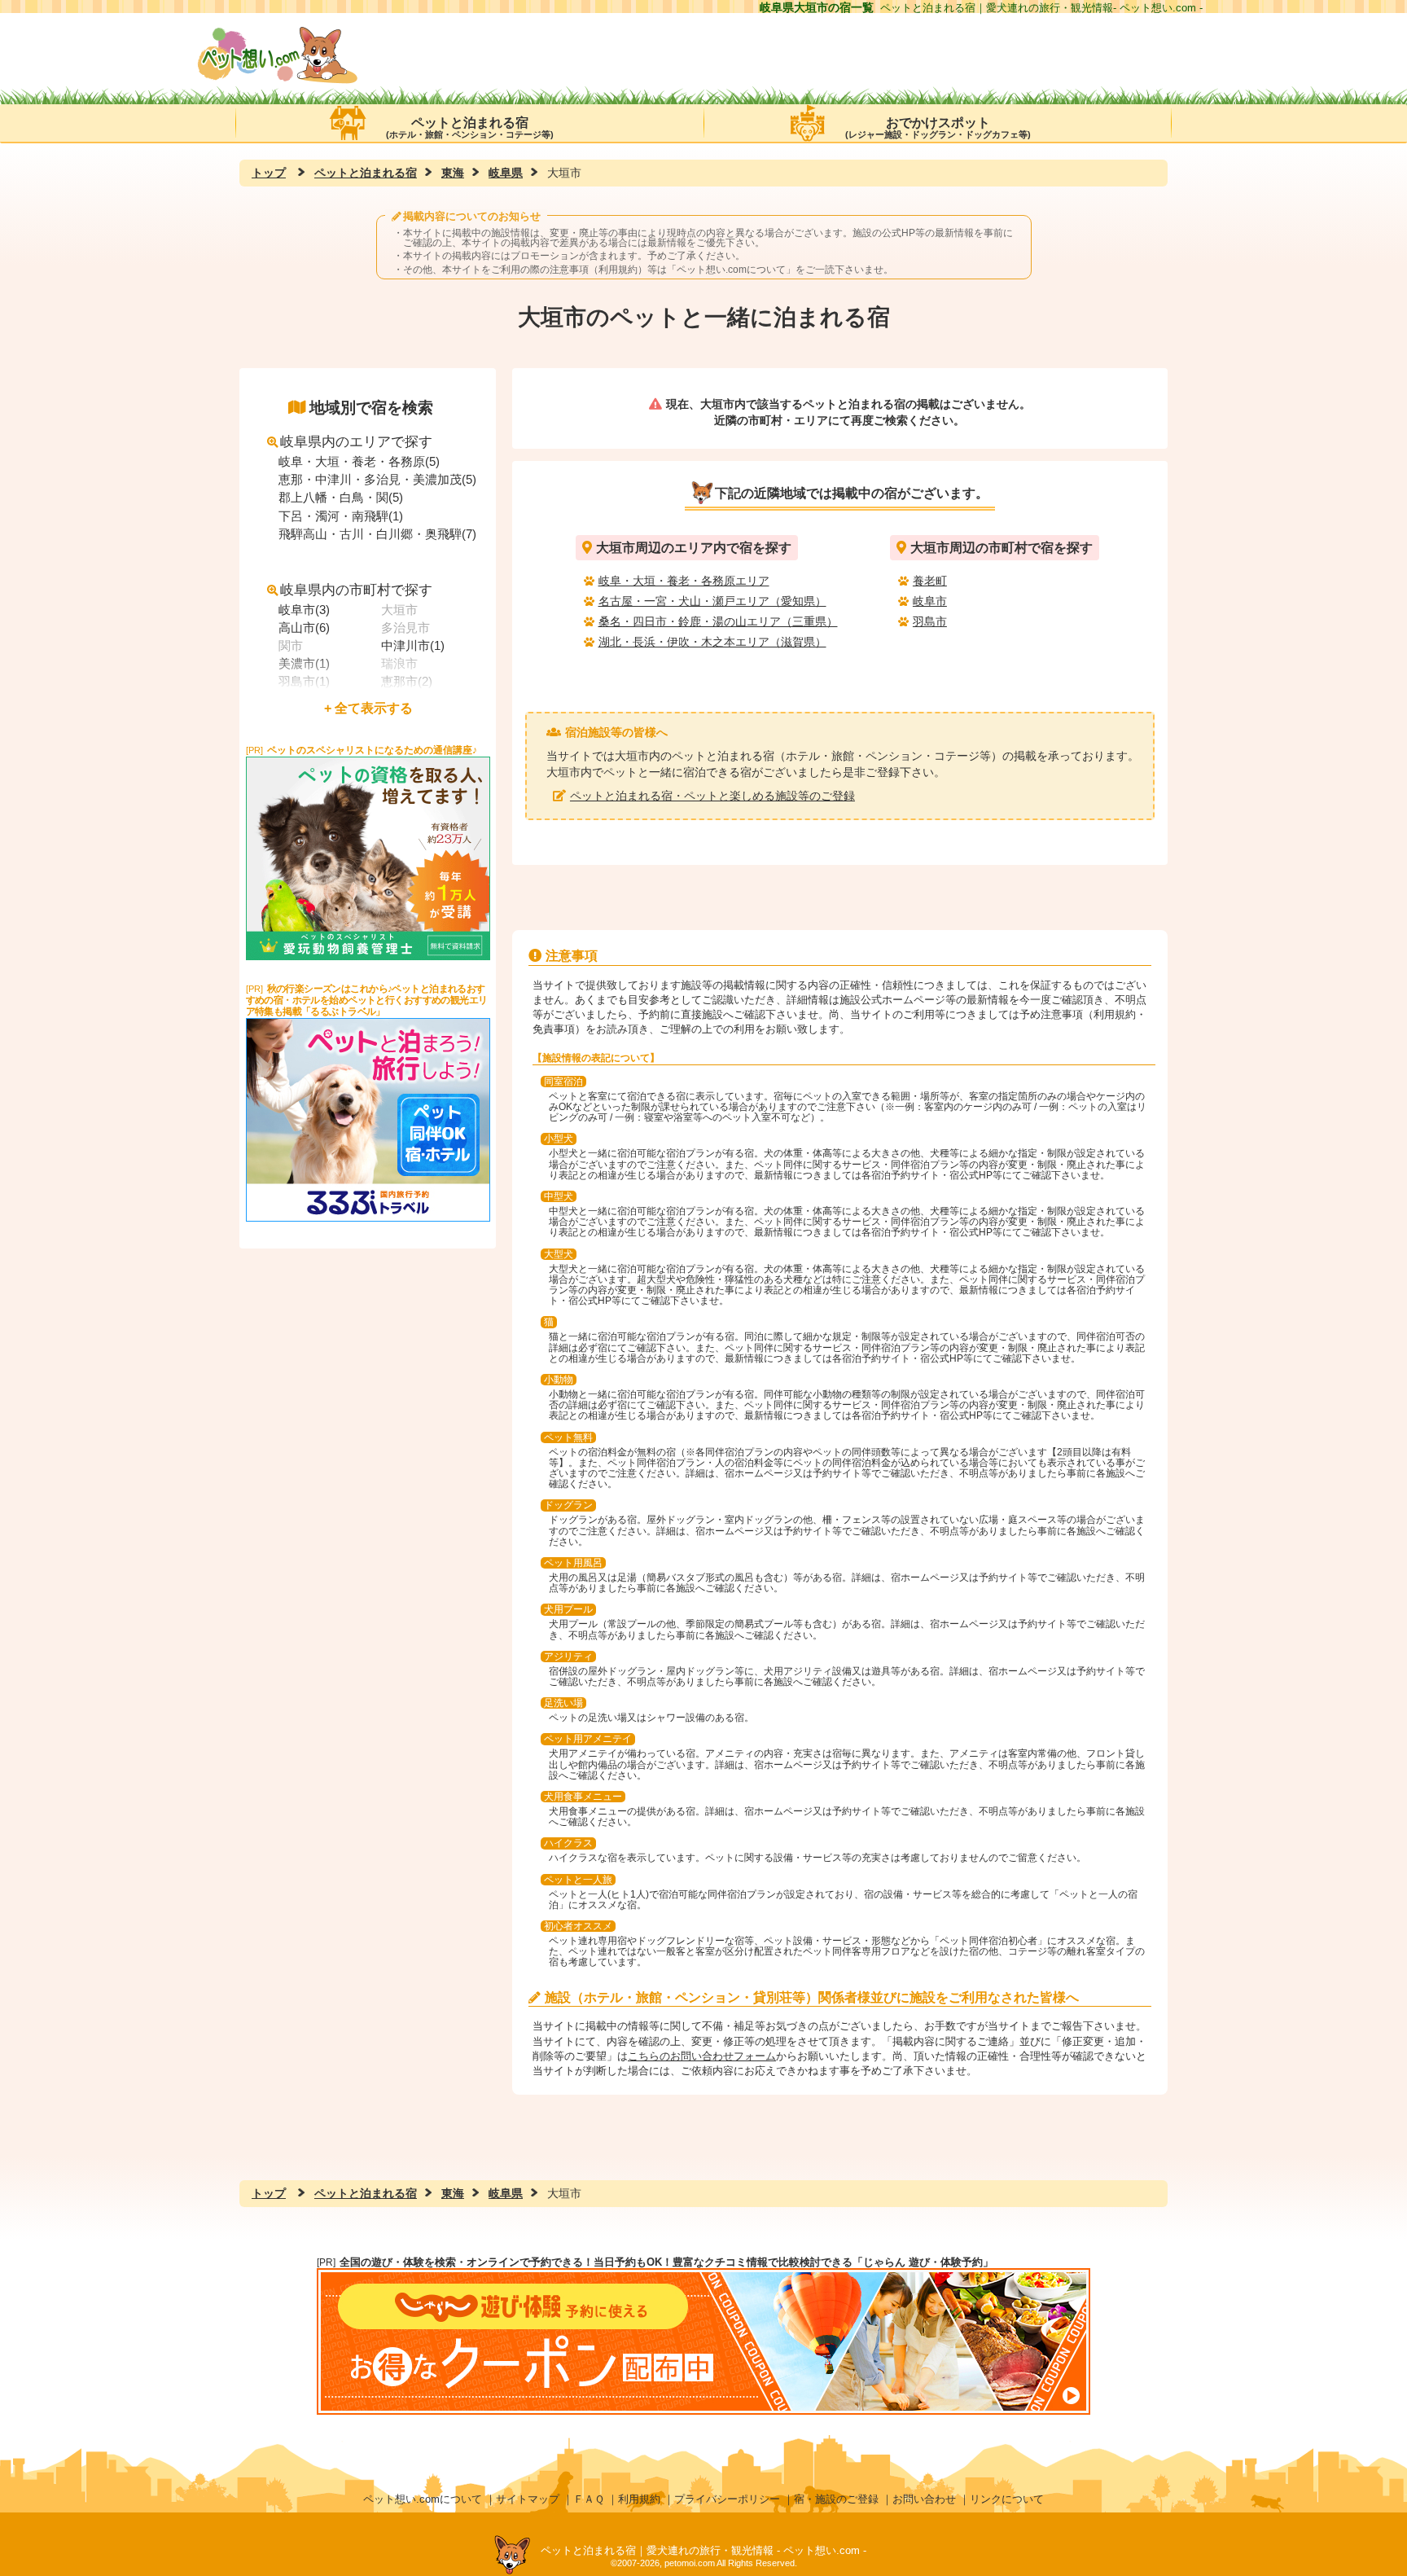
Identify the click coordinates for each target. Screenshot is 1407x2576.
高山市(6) (304, 628)
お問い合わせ (924, 2499)
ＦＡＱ (589, 2499)
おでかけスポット (938, 127)
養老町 (930, 581)
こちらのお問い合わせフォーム (702, 2056)
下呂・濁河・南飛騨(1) (341, 516)
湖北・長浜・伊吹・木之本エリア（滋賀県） (712, 642)
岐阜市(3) (304, 610)
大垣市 (399, 610)
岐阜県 (506, 173)
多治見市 (405, 628)
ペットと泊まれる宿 (470, 127)
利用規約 (639, 2499)
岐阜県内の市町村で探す (356, 590)
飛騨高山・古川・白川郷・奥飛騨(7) (377, 534)
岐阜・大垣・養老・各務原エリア (684, 581)
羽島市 (930, 621)
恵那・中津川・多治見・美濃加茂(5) (377, 479)
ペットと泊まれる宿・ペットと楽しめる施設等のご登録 (712, 796)
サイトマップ (528, 2499)
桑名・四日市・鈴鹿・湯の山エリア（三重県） (718, 621)
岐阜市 (930, 601)
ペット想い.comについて (731, 270)
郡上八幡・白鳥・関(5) (341, 497)
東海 (453, 173)
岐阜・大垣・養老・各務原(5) (359, 461)
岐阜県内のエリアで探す (356, 442)
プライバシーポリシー (727, 2499)
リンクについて (1007, 2499)
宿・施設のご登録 (836, 2499)
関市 (291, 645)
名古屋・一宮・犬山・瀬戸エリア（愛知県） (712, 601)
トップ (269, 173)
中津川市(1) (413, 645)
